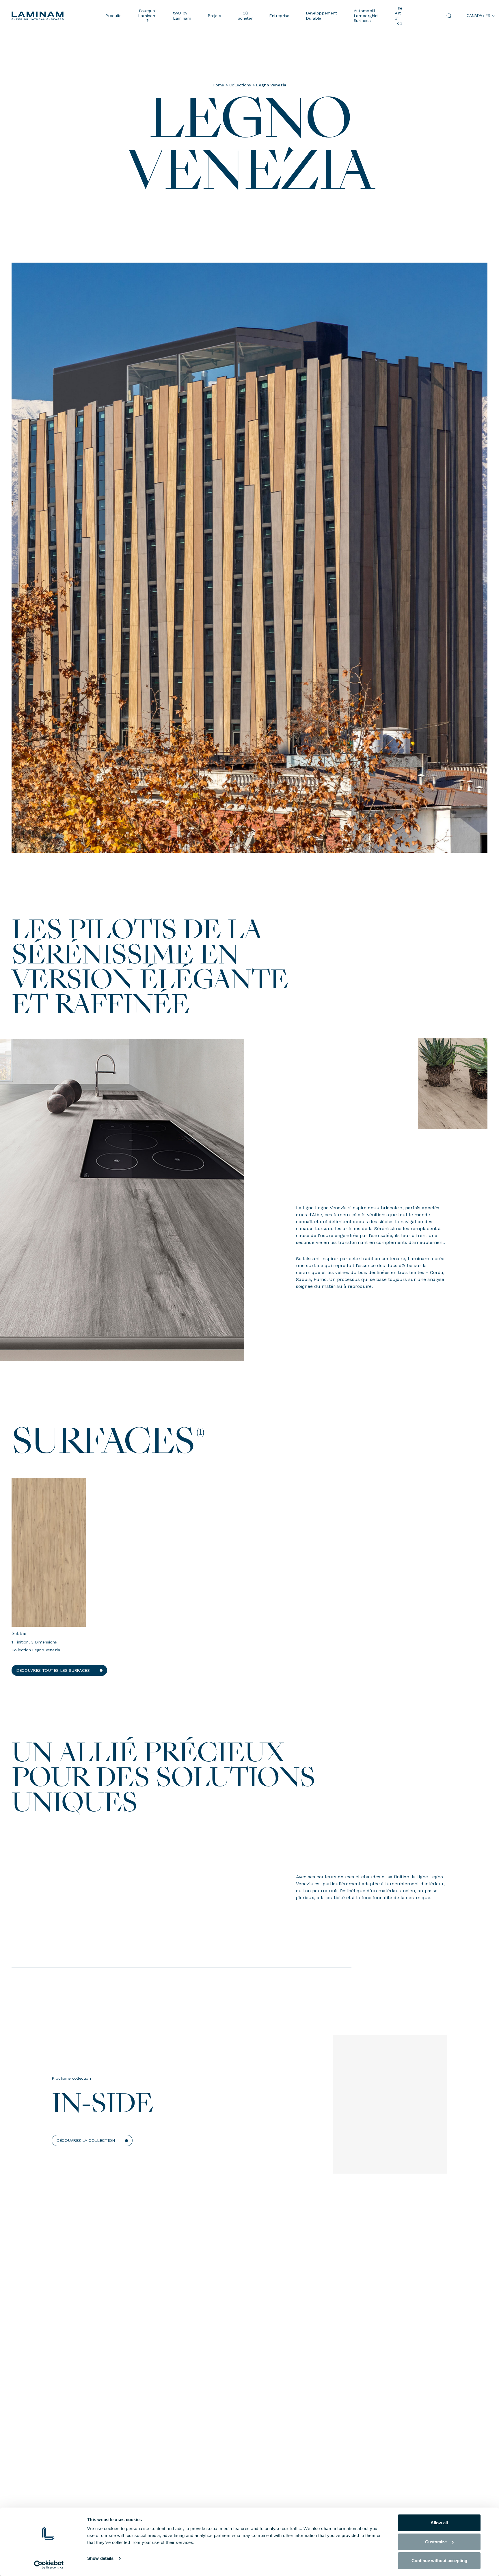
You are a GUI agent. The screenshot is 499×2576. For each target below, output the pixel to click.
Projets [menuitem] (214, 16)
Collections (240, 85)
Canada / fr (478, 16)
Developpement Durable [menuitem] (321, 15)
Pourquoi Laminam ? (147, 16)
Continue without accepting (439, 2561)
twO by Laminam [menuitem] (182, 15)
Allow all (439, 2523)
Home (218, 85)
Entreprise (279, 16)
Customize (436, 2542)
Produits (113, 16)
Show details (100, 2558)
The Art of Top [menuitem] (399, 16)
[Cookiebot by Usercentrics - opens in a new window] (49, 2565)
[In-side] (390, 2111)
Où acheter (245, 15)
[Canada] (54, 16)
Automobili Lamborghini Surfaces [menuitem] (366, 16)
